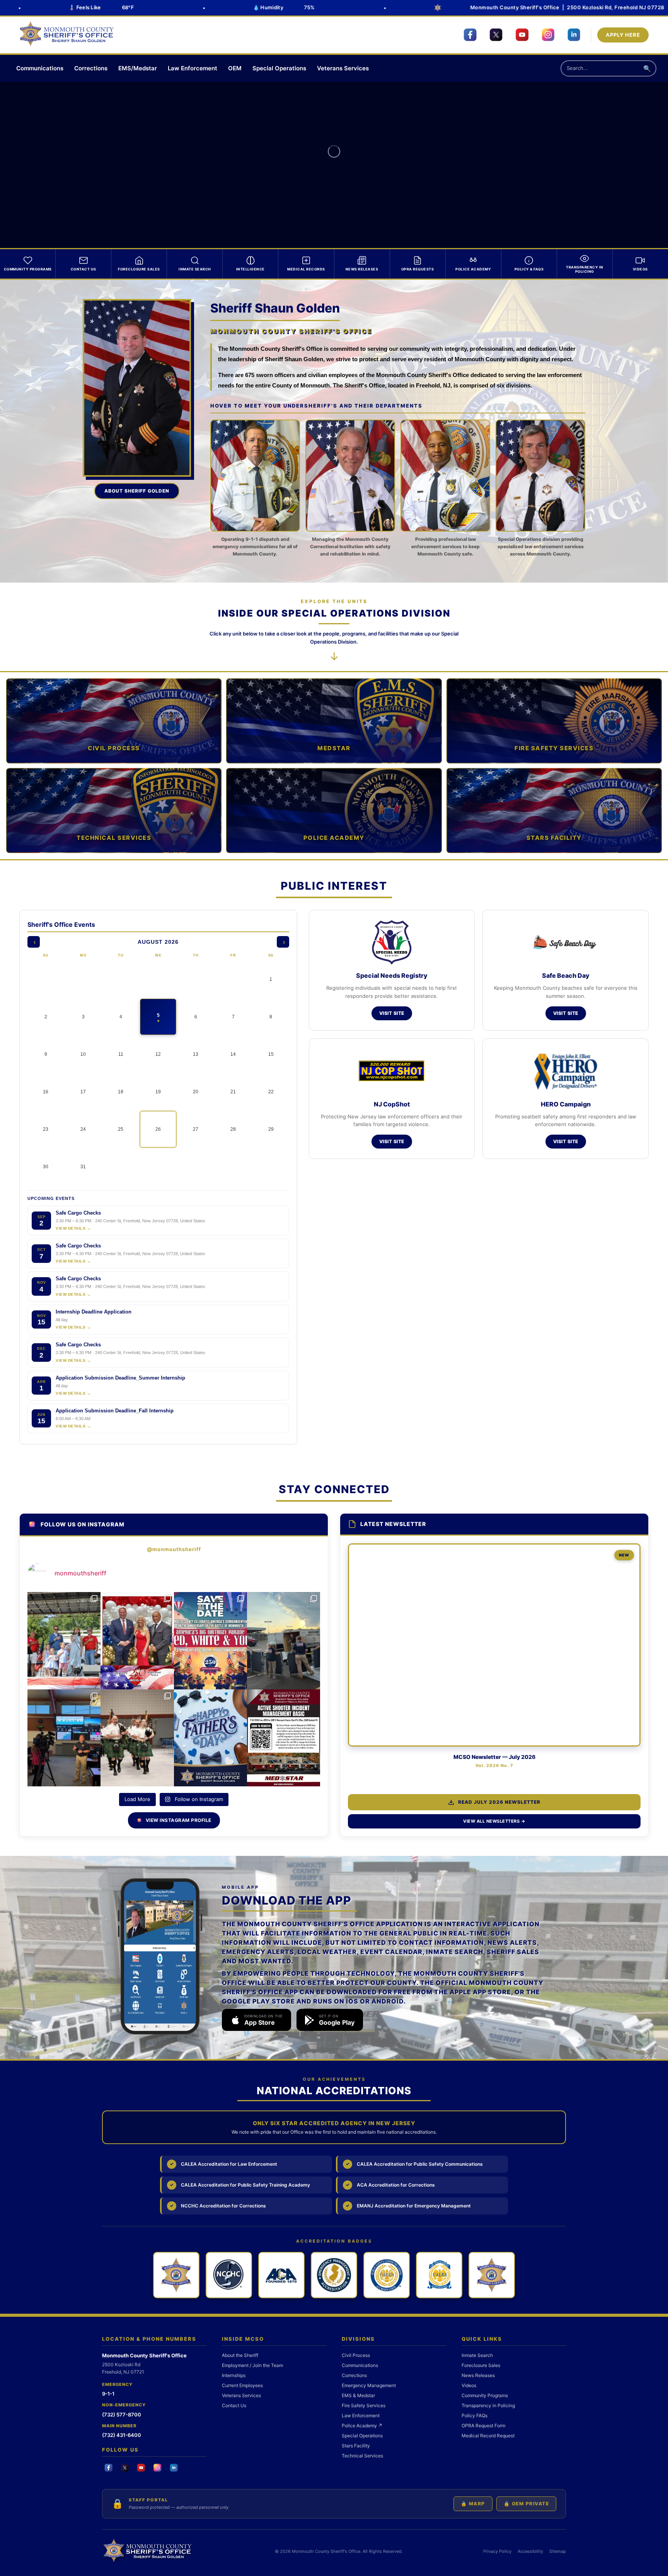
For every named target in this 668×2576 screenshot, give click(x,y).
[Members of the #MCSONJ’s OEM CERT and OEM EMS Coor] (284, 1641)
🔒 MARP (473, 2504)
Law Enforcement (193, 68)
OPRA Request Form (483, 2426)
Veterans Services (343, 68)
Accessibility (530, 2551)
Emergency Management (369, 2385)
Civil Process (356, 2355)
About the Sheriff (240, 2355)
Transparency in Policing (488, 2405)
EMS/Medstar (138, 68)
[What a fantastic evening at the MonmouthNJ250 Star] (137, 1641)
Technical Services (362, 2456)
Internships (234, 2375)
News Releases (478, 2375)
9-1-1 (108, 2394)
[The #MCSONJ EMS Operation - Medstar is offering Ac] (284, 1738)
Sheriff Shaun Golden (275, 308)
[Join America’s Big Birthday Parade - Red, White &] (210, 1641)
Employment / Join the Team (252, 2365)
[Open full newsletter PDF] (494, 1645)
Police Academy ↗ (362, 2426)
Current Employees (242, 2385)
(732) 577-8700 (122, 2415)
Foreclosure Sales (481, 2365)
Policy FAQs (475, 2415)
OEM (235, 68)
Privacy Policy (497, 2551)
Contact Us (234, 2405)
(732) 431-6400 (122, 2435)
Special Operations (279, 68)
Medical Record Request (488, 2436)
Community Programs (485, 2395)
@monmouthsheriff (174, 1549)
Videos (469, 2385)
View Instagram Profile (179, 1820)
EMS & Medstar (358, 2395)
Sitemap (558, 2551)
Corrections (91, 68)
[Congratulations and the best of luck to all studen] (137, 1738)
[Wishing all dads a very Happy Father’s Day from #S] (210, 1738)
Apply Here (623, 35)
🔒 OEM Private (527, 2504)
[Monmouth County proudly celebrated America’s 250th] (64, 1641)
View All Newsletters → (494, 1821)
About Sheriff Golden (137, 491)
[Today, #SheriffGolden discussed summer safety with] (64, 1738)
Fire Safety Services (364, 2405)
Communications (40, 68)
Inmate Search (477, 2355)
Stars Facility (356, 2446)
